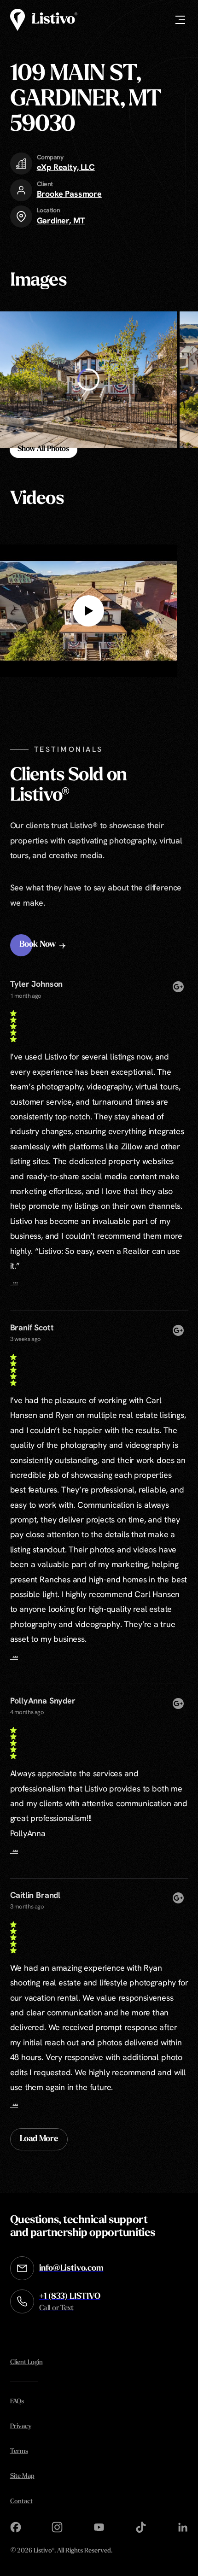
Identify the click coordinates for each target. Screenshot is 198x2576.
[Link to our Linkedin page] (183, 2527)
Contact (21, 2502)
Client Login (26, 2362)
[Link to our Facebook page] (16, 2527)
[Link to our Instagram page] (57, 2527)
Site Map (22, 2476)
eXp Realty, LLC (66, 167)
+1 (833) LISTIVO (70, 2302)
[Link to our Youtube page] (99, 2527)
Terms (19, 2451)
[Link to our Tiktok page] (141, 2527)
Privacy (21, 2427)
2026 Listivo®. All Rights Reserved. (61, 2551)
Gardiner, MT (61, 220)
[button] (44, 945)
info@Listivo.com (71, 2269)
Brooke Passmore (69, 194)
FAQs (17, 2402)
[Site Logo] (44, 20)
